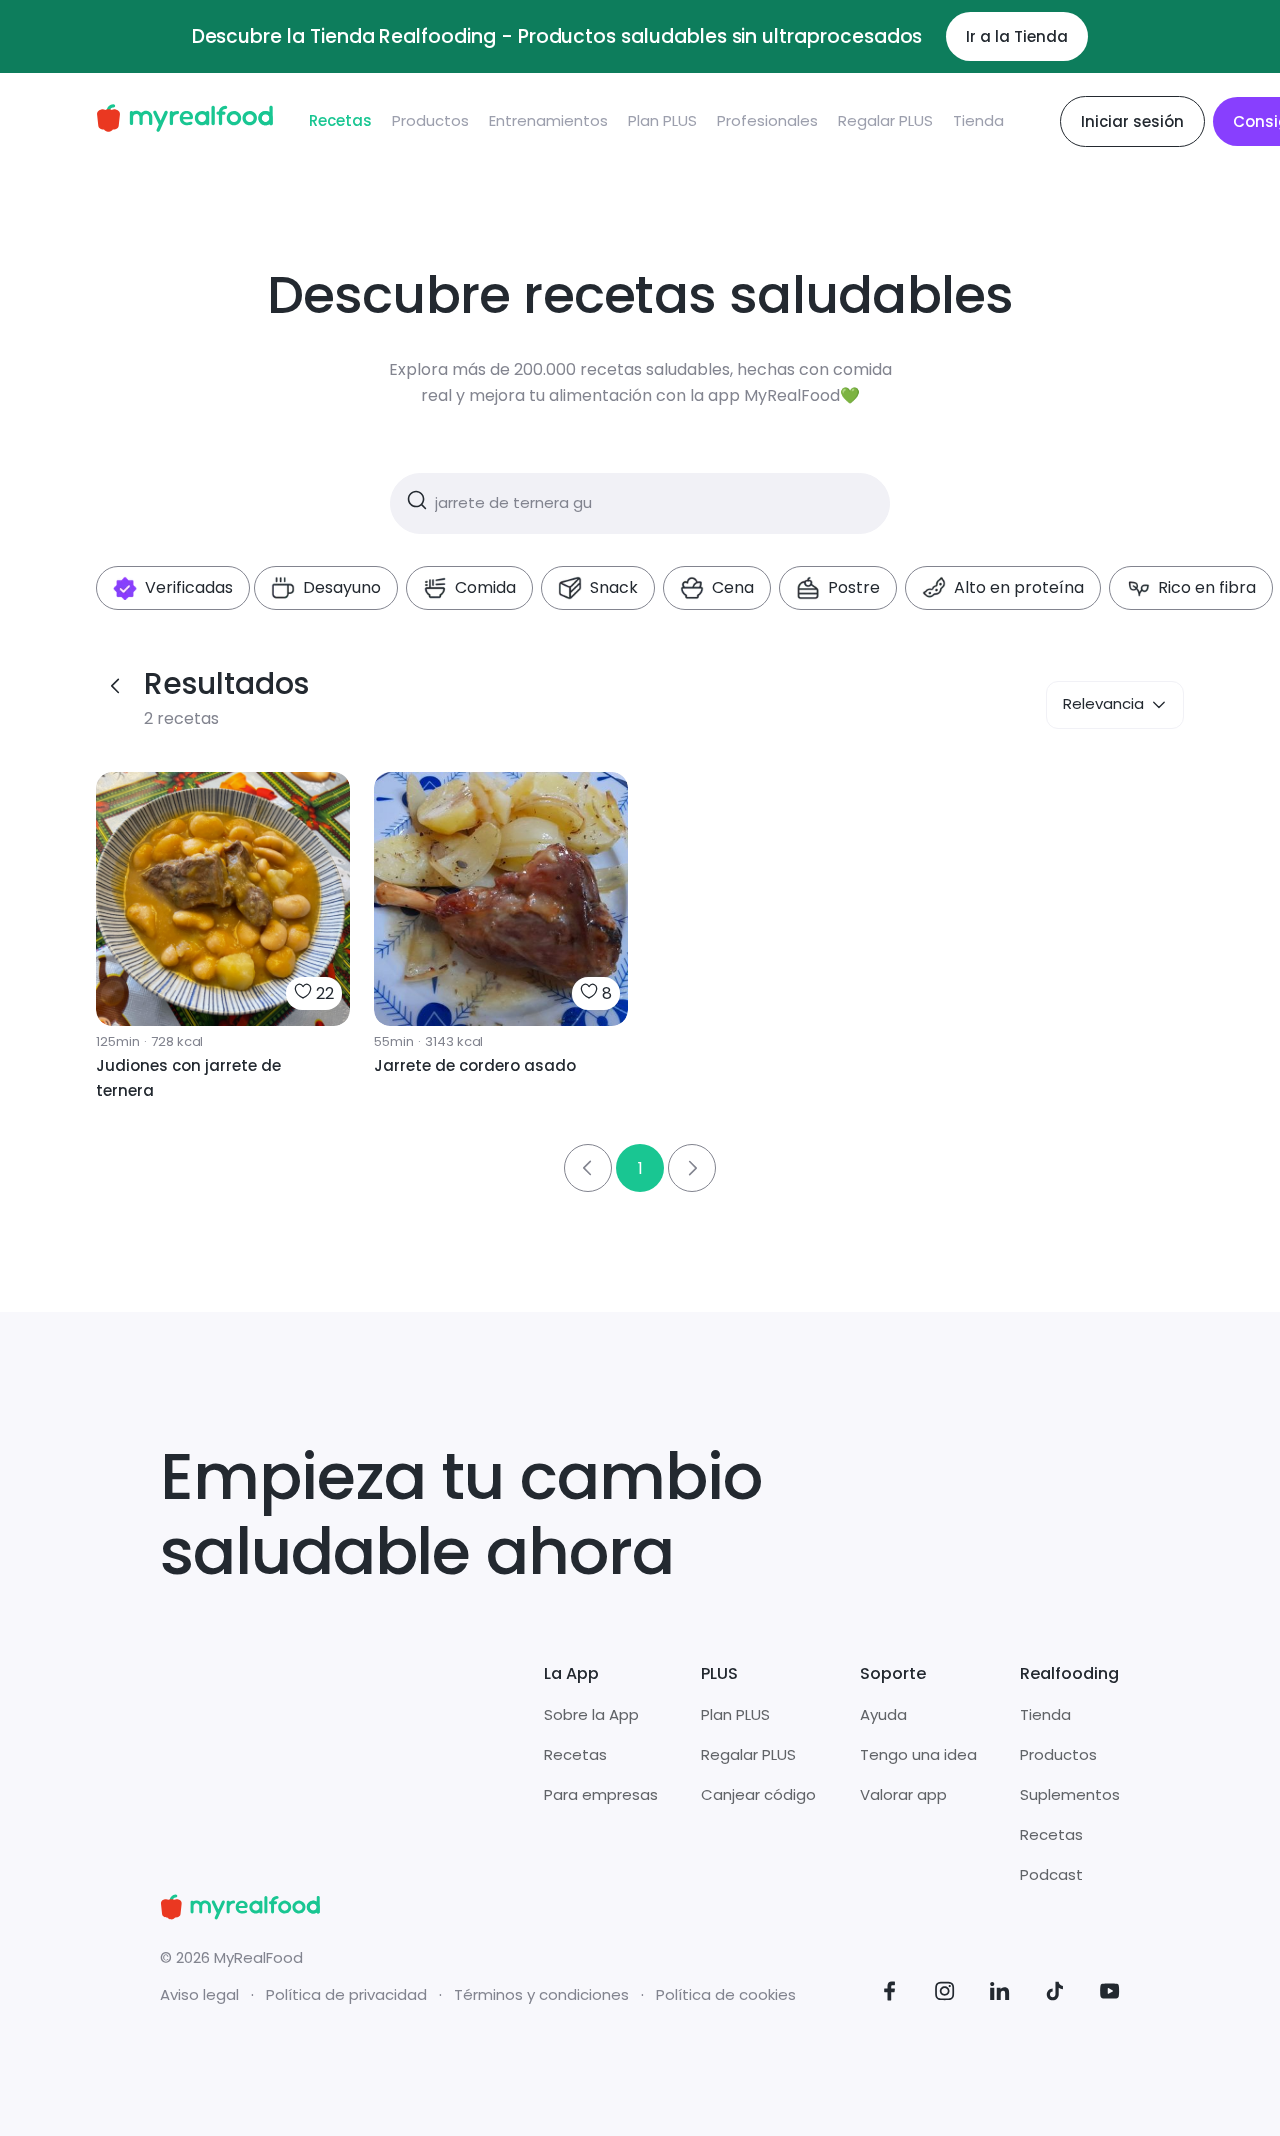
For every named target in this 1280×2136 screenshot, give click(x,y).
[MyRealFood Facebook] (890, 1994)
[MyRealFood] (184, 121)
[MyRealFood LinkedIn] (1000, 1994)
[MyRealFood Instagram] (945, 1994)
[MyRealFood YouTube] (1110, 1994)
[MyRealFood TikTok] (1055, 1994)
